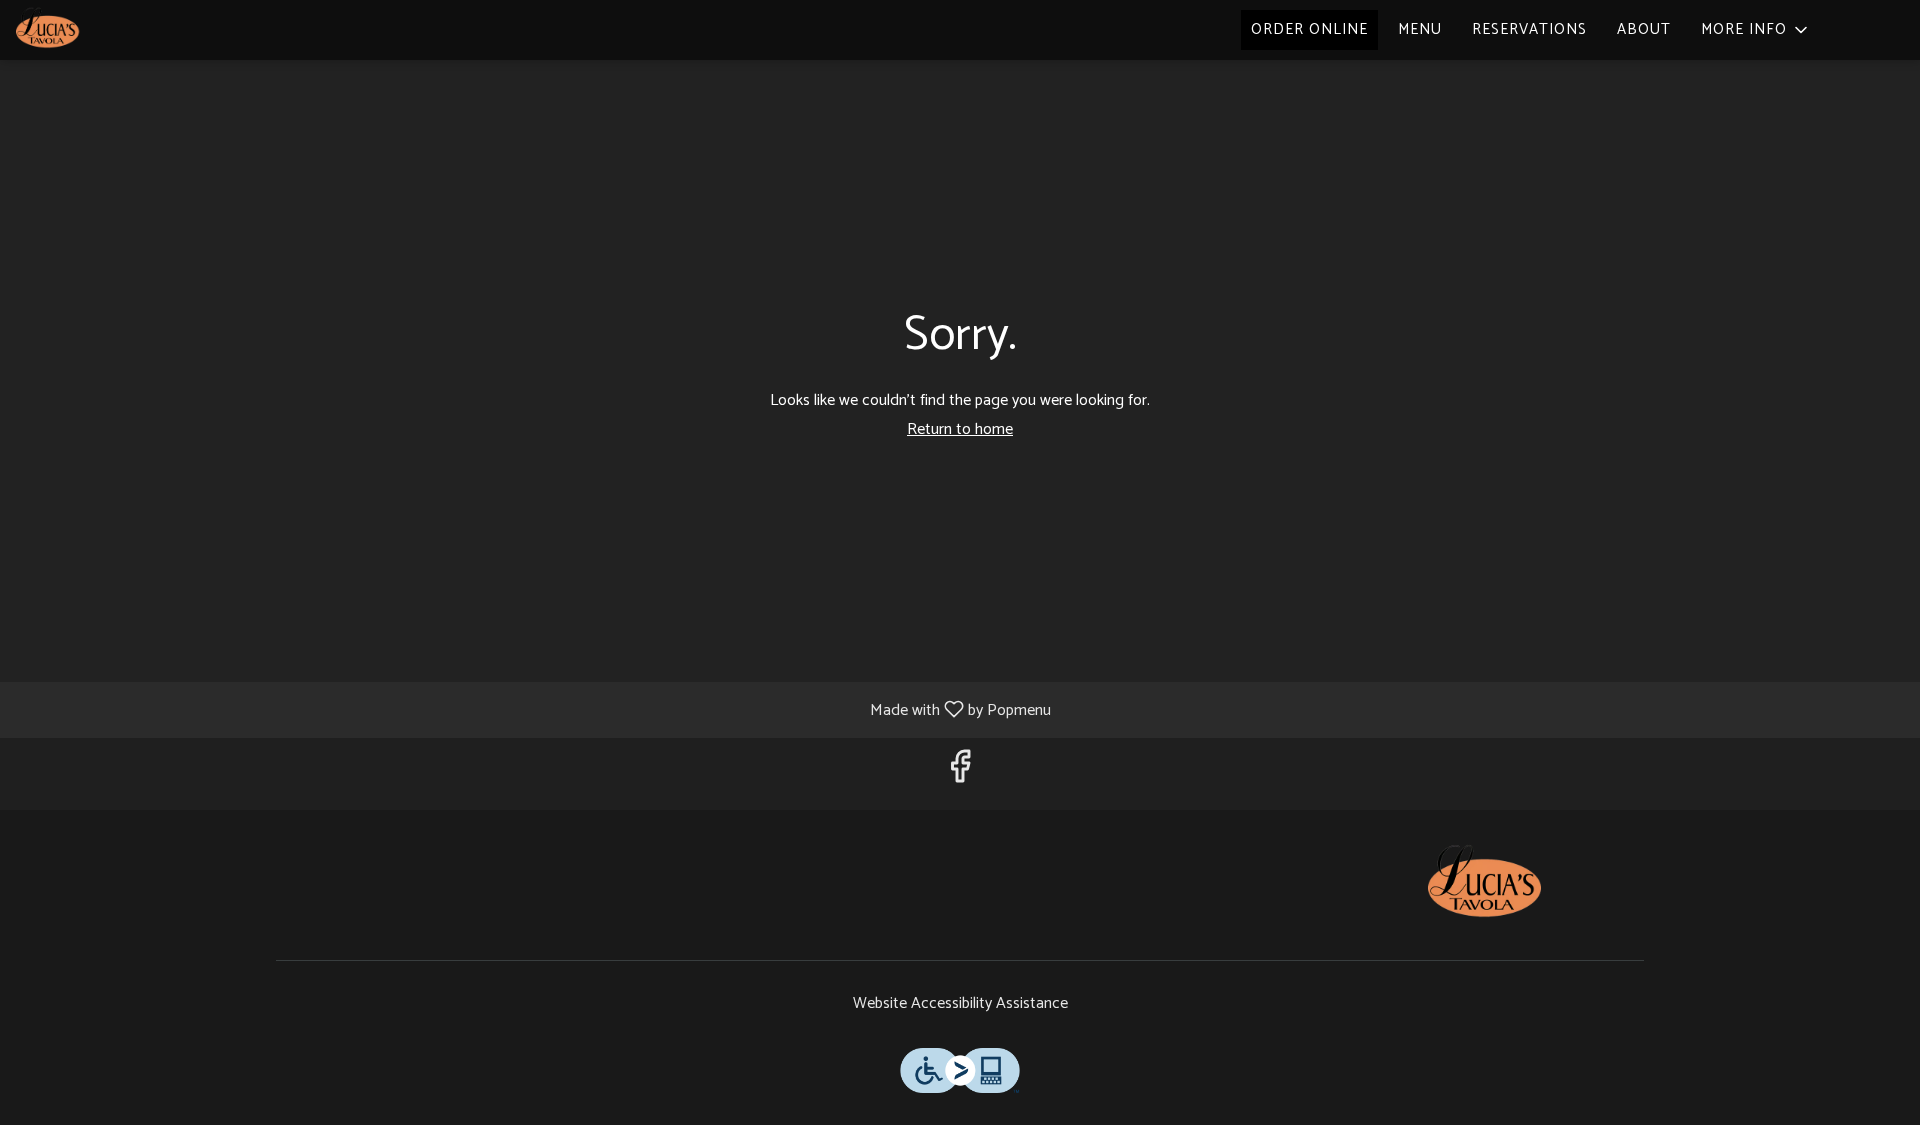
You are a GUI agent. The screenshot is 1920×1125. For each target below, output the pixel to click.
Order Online (1309, 29)
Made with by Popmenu (533, 709)
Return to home (960, 429)
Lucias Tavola (1485, 885)
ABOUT (1644, 29)
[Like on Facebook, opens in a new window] (960, 773)
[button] (1756, 30)
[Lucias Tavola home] (106, 30)
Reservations (1529, 29)
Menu (1420, 29)
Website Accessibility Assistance (960, 1004)
